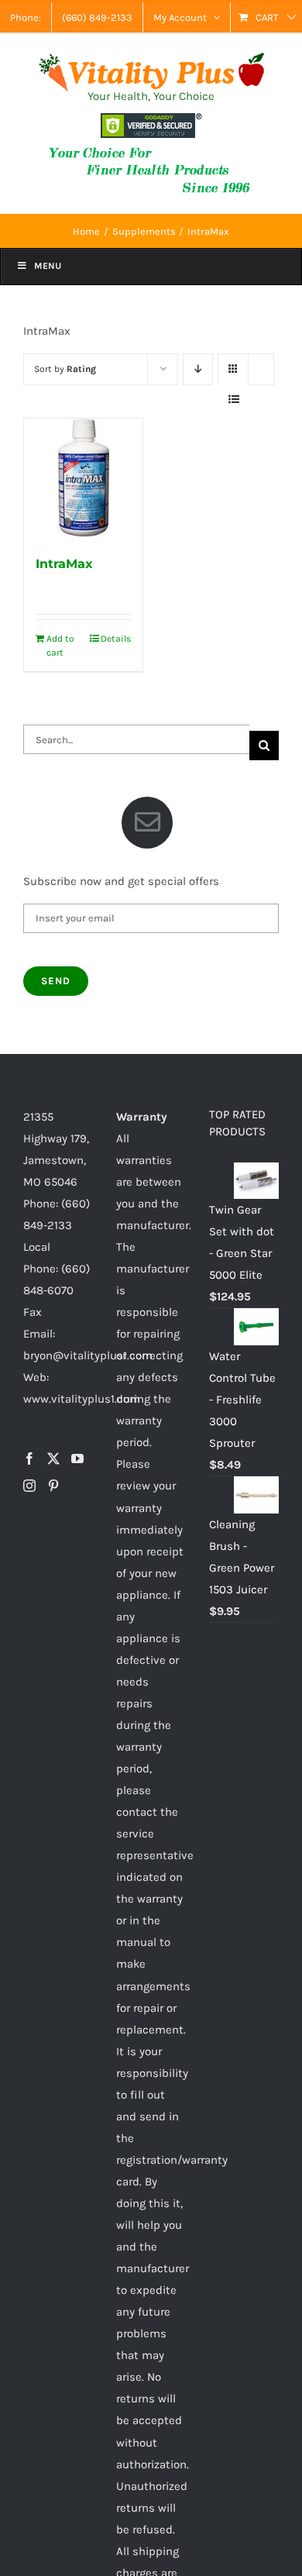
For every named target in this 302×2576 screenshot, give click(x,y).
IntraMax (64, 564)
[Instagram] (29, 1486)
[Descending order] (198, 369)
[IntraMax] (83, 478)
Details (116, 639)
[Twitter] (53, 1458)
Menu (48, 266)
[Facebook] (29, 1458)
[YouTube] (77, 1458)
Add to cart (60, 646)
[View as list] (233, 399)
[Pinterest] (53, 1486)
